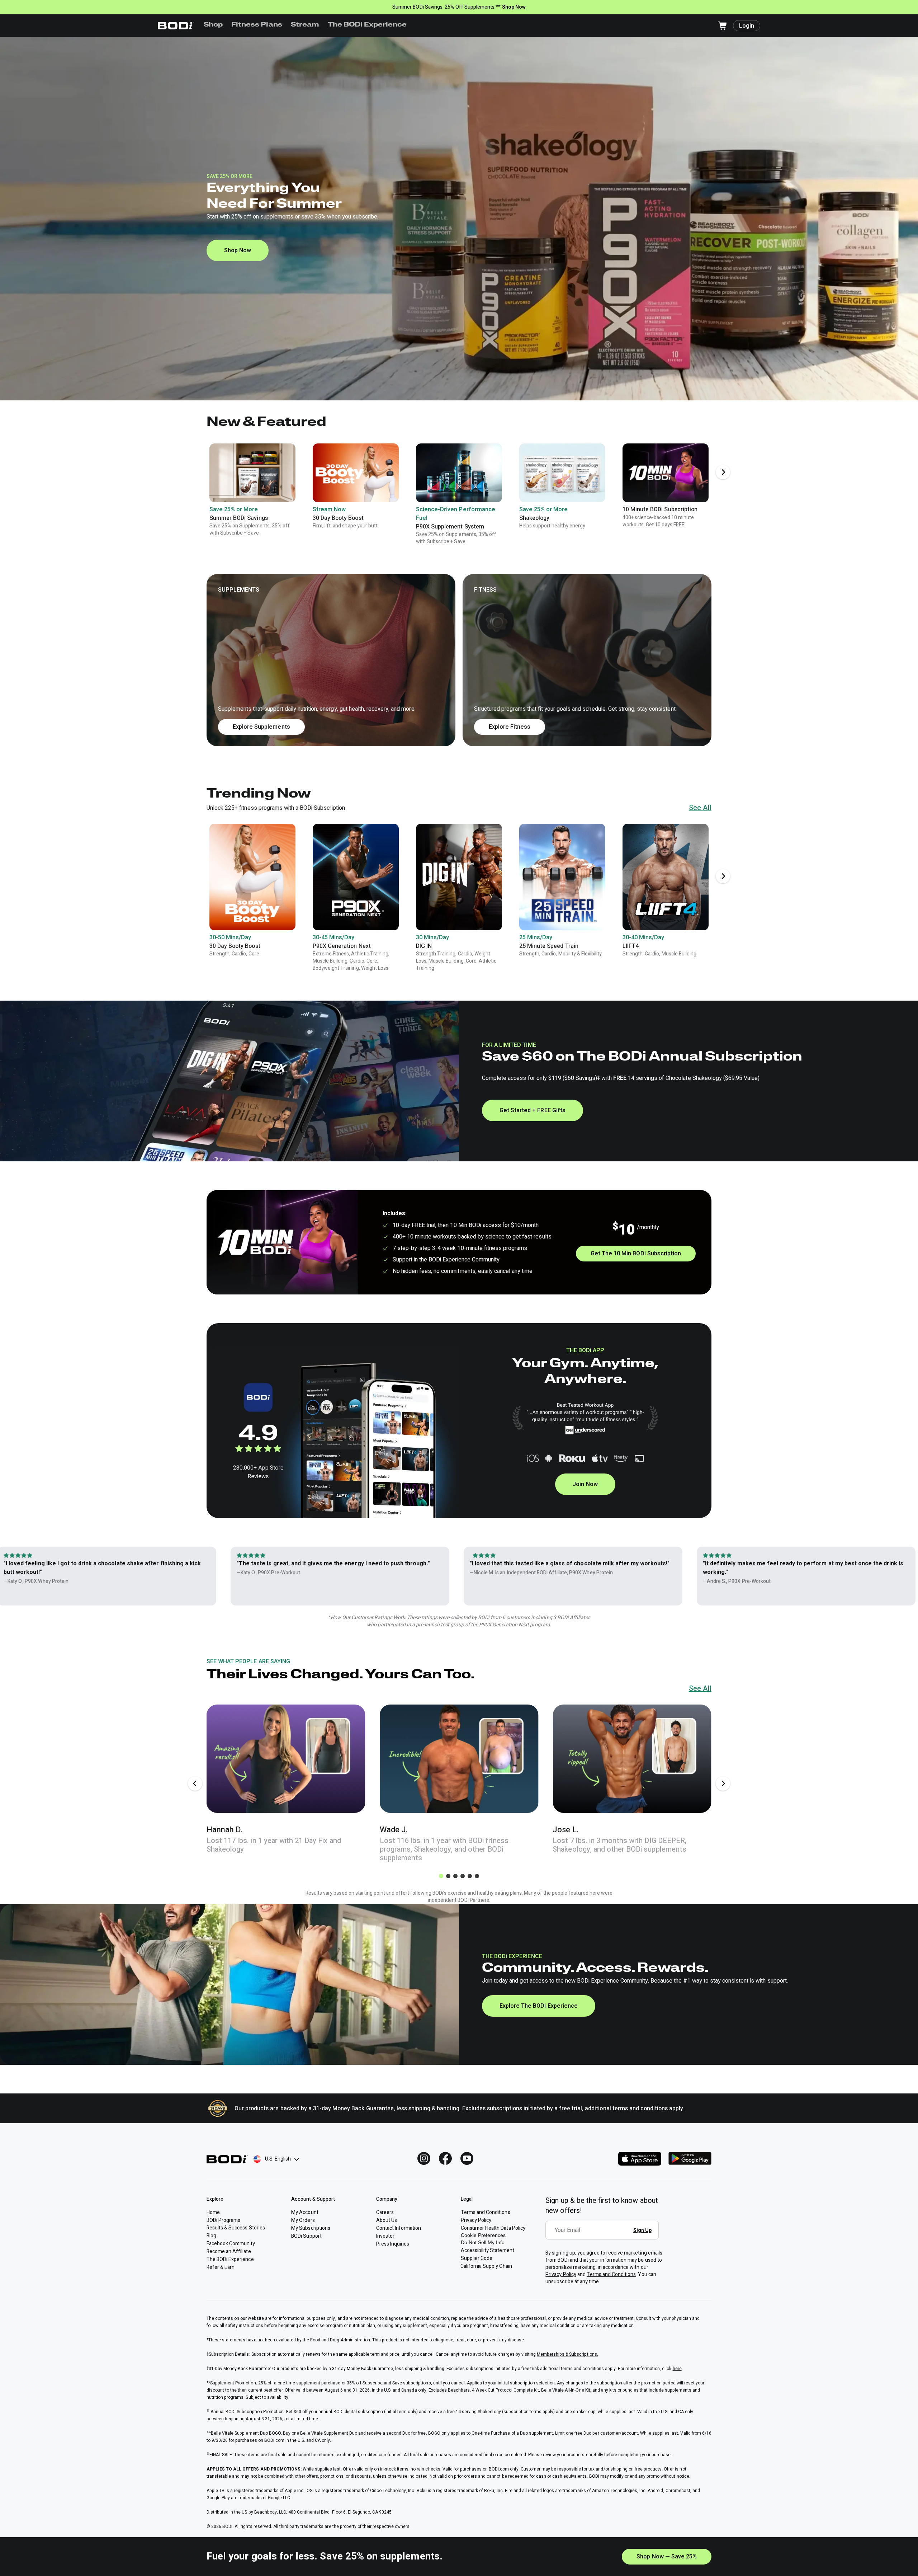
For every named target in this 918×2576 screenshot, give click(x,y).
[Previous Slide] (195, 1783)
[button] (459, 660)
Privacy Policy (561, 2274)
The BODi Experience (367, 25)
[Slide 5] (470, 1876)
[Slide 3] (455, 1876)
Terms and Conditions (611, 2274)
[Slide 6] (477, 1876)
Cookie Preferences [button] (483, 2235)
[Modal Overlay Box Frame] (604, 2235)
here (677, 2369)
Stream (305, 25)
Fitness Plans (257, 25)
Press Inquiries (393, 2244)
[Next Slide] (723, 472)
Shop (213, 25)
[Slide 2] (448, 1876)
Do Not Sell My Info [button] (483, 2242)
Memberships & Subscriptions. (567, 2354)
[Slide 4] (463, 1876)
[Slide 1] (441, 1876)
